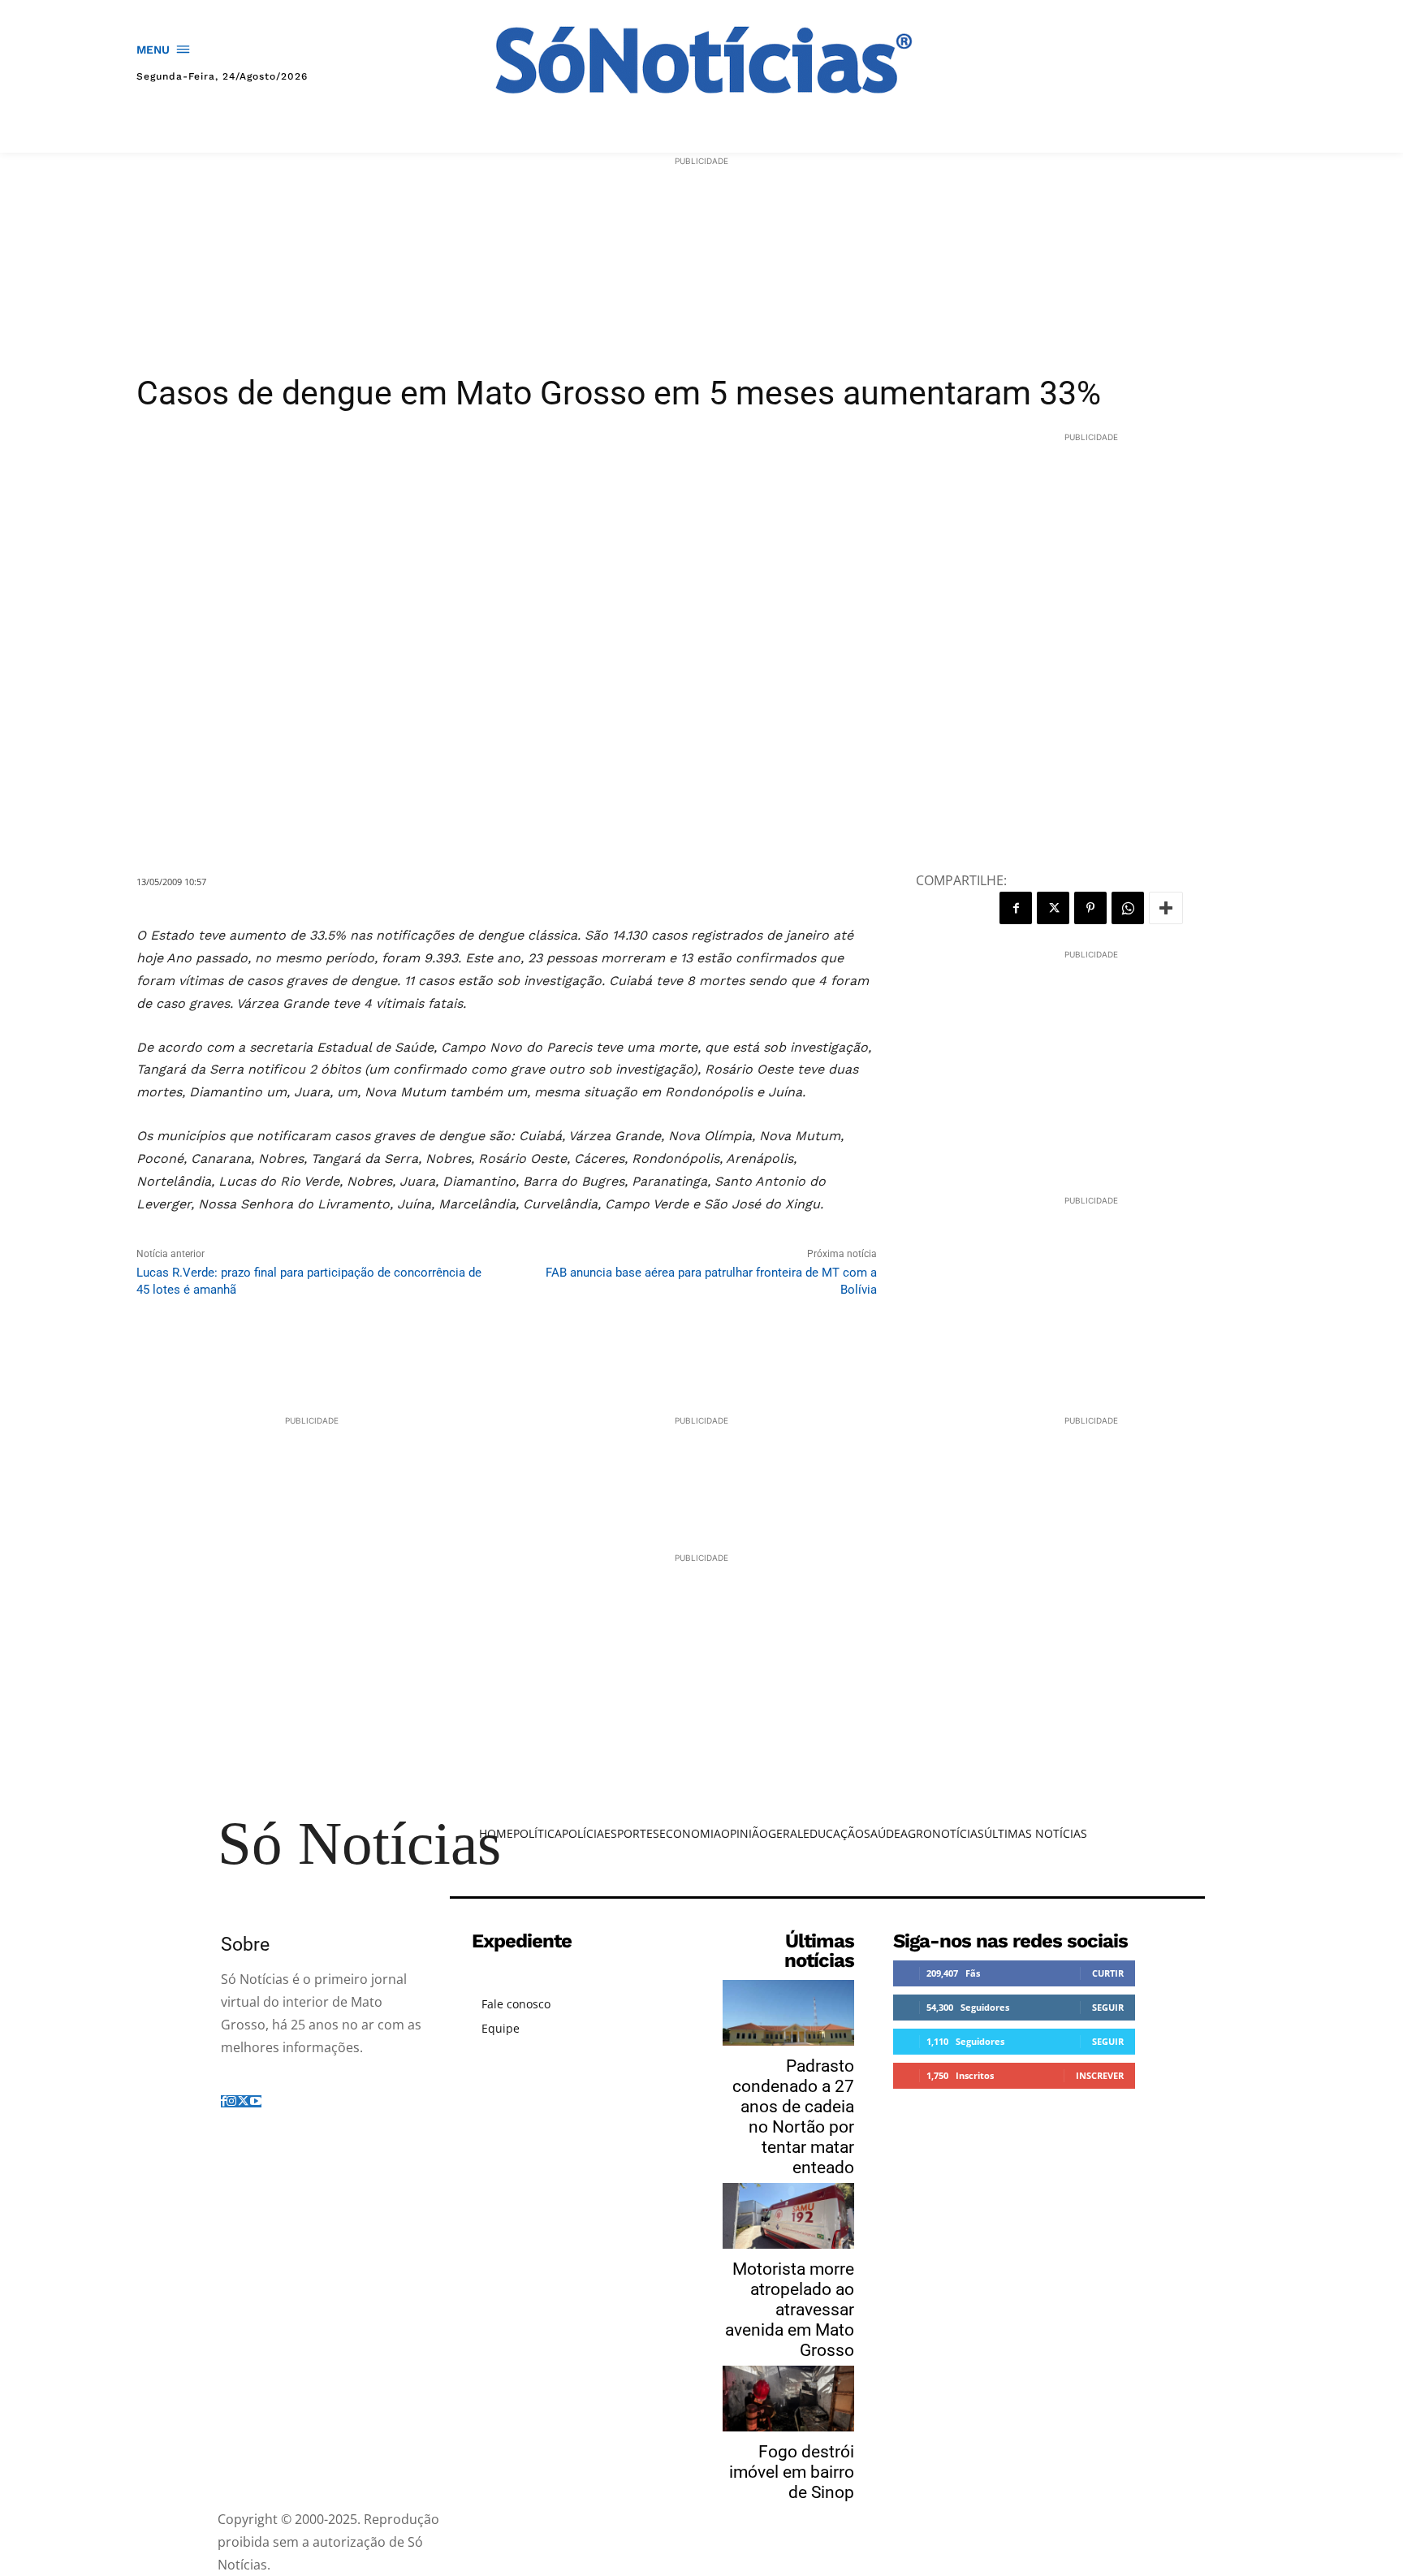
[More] (1166, 908)
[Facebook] (1016, 908)
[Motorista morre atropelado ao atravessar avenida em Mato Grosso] (788, 2216)
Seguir (1108, 2007)
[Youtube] (256, 2101)
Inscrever (1100, 2075)
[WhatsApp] (1128, 908)
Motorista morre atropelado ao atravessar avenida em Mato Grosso (790, 2310)
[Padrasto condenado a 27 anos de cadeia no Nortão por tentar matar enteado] (788, 2013)
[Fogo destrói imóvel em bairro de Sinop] (788, 2399)
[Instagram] (231, 2101)
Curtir (1108, 1973)
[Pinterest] (1090, 908)
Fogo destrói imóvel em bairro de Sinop (792, 2472)
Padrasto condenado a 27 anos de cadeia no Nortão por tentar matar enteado (793, 2117)
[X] (1053, 908)
